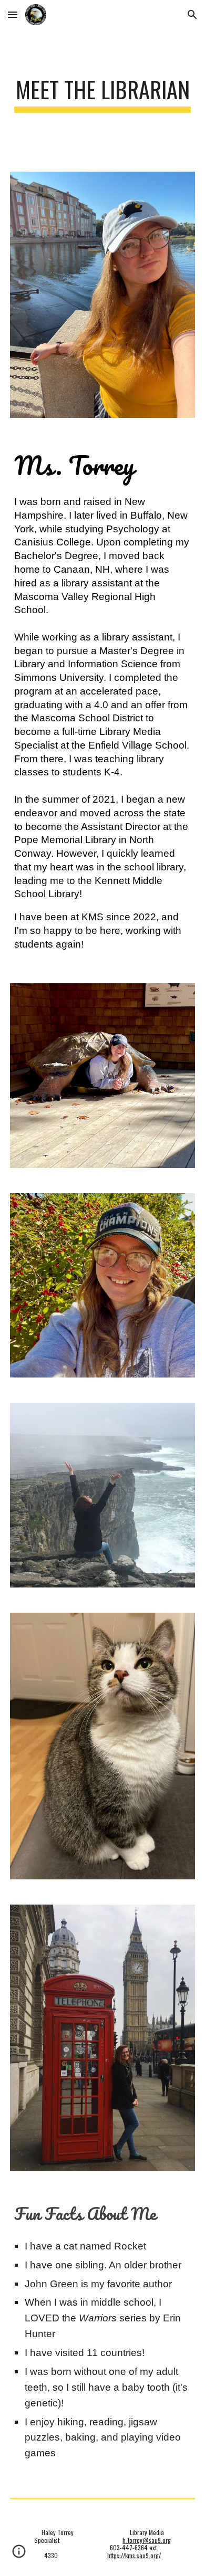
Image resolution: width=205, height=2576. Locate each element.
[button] (13, 14)
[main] (102, 94)
